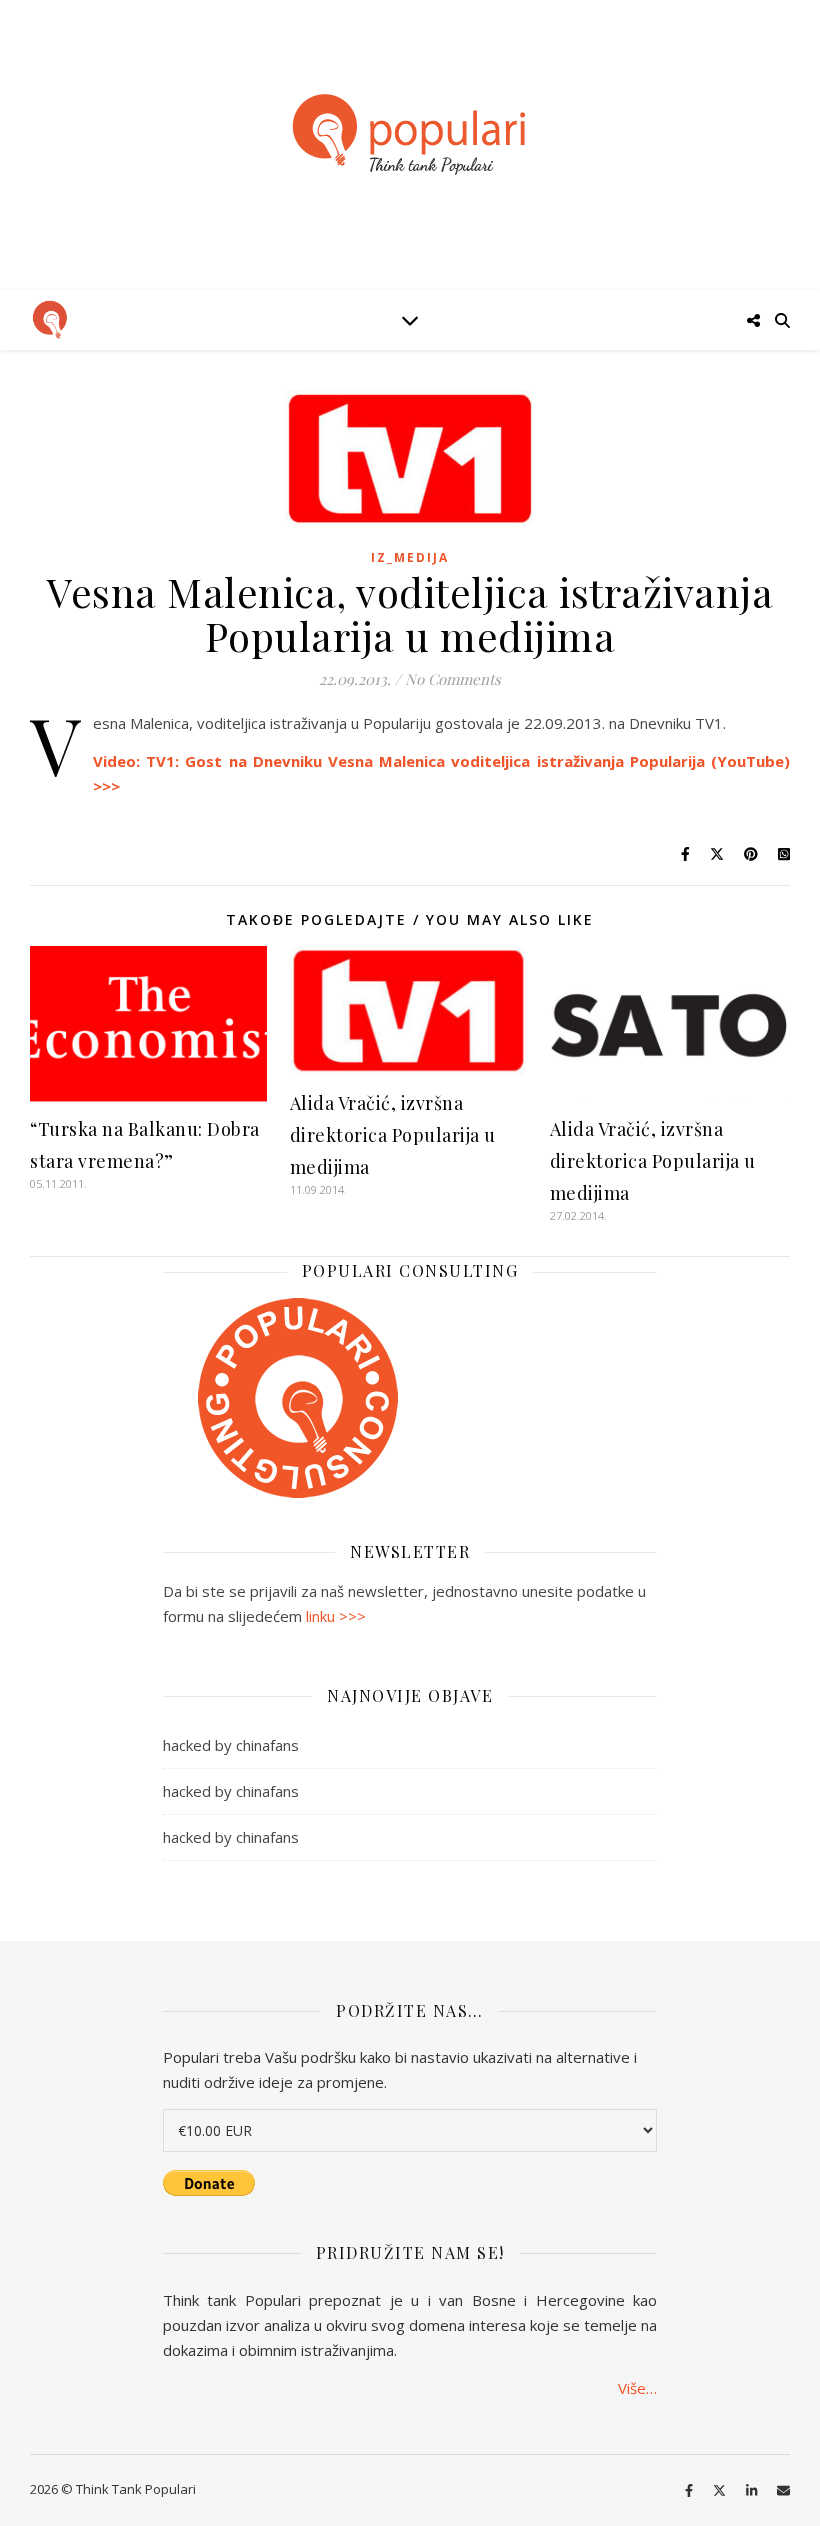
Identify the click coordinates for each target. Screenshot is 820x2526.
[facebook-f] (690, 2491)
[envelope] (783, 2491)
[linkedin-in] (753, 2491)
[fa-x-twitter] (721, 2491)
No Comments (453, 679)
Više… (637, 2388)
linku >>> (336, 1616)
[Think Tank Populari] (410, 135)
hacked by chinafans (231, 1745)
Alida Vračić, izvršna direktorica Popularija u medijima (393, 1135)
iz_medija (410, 557)
